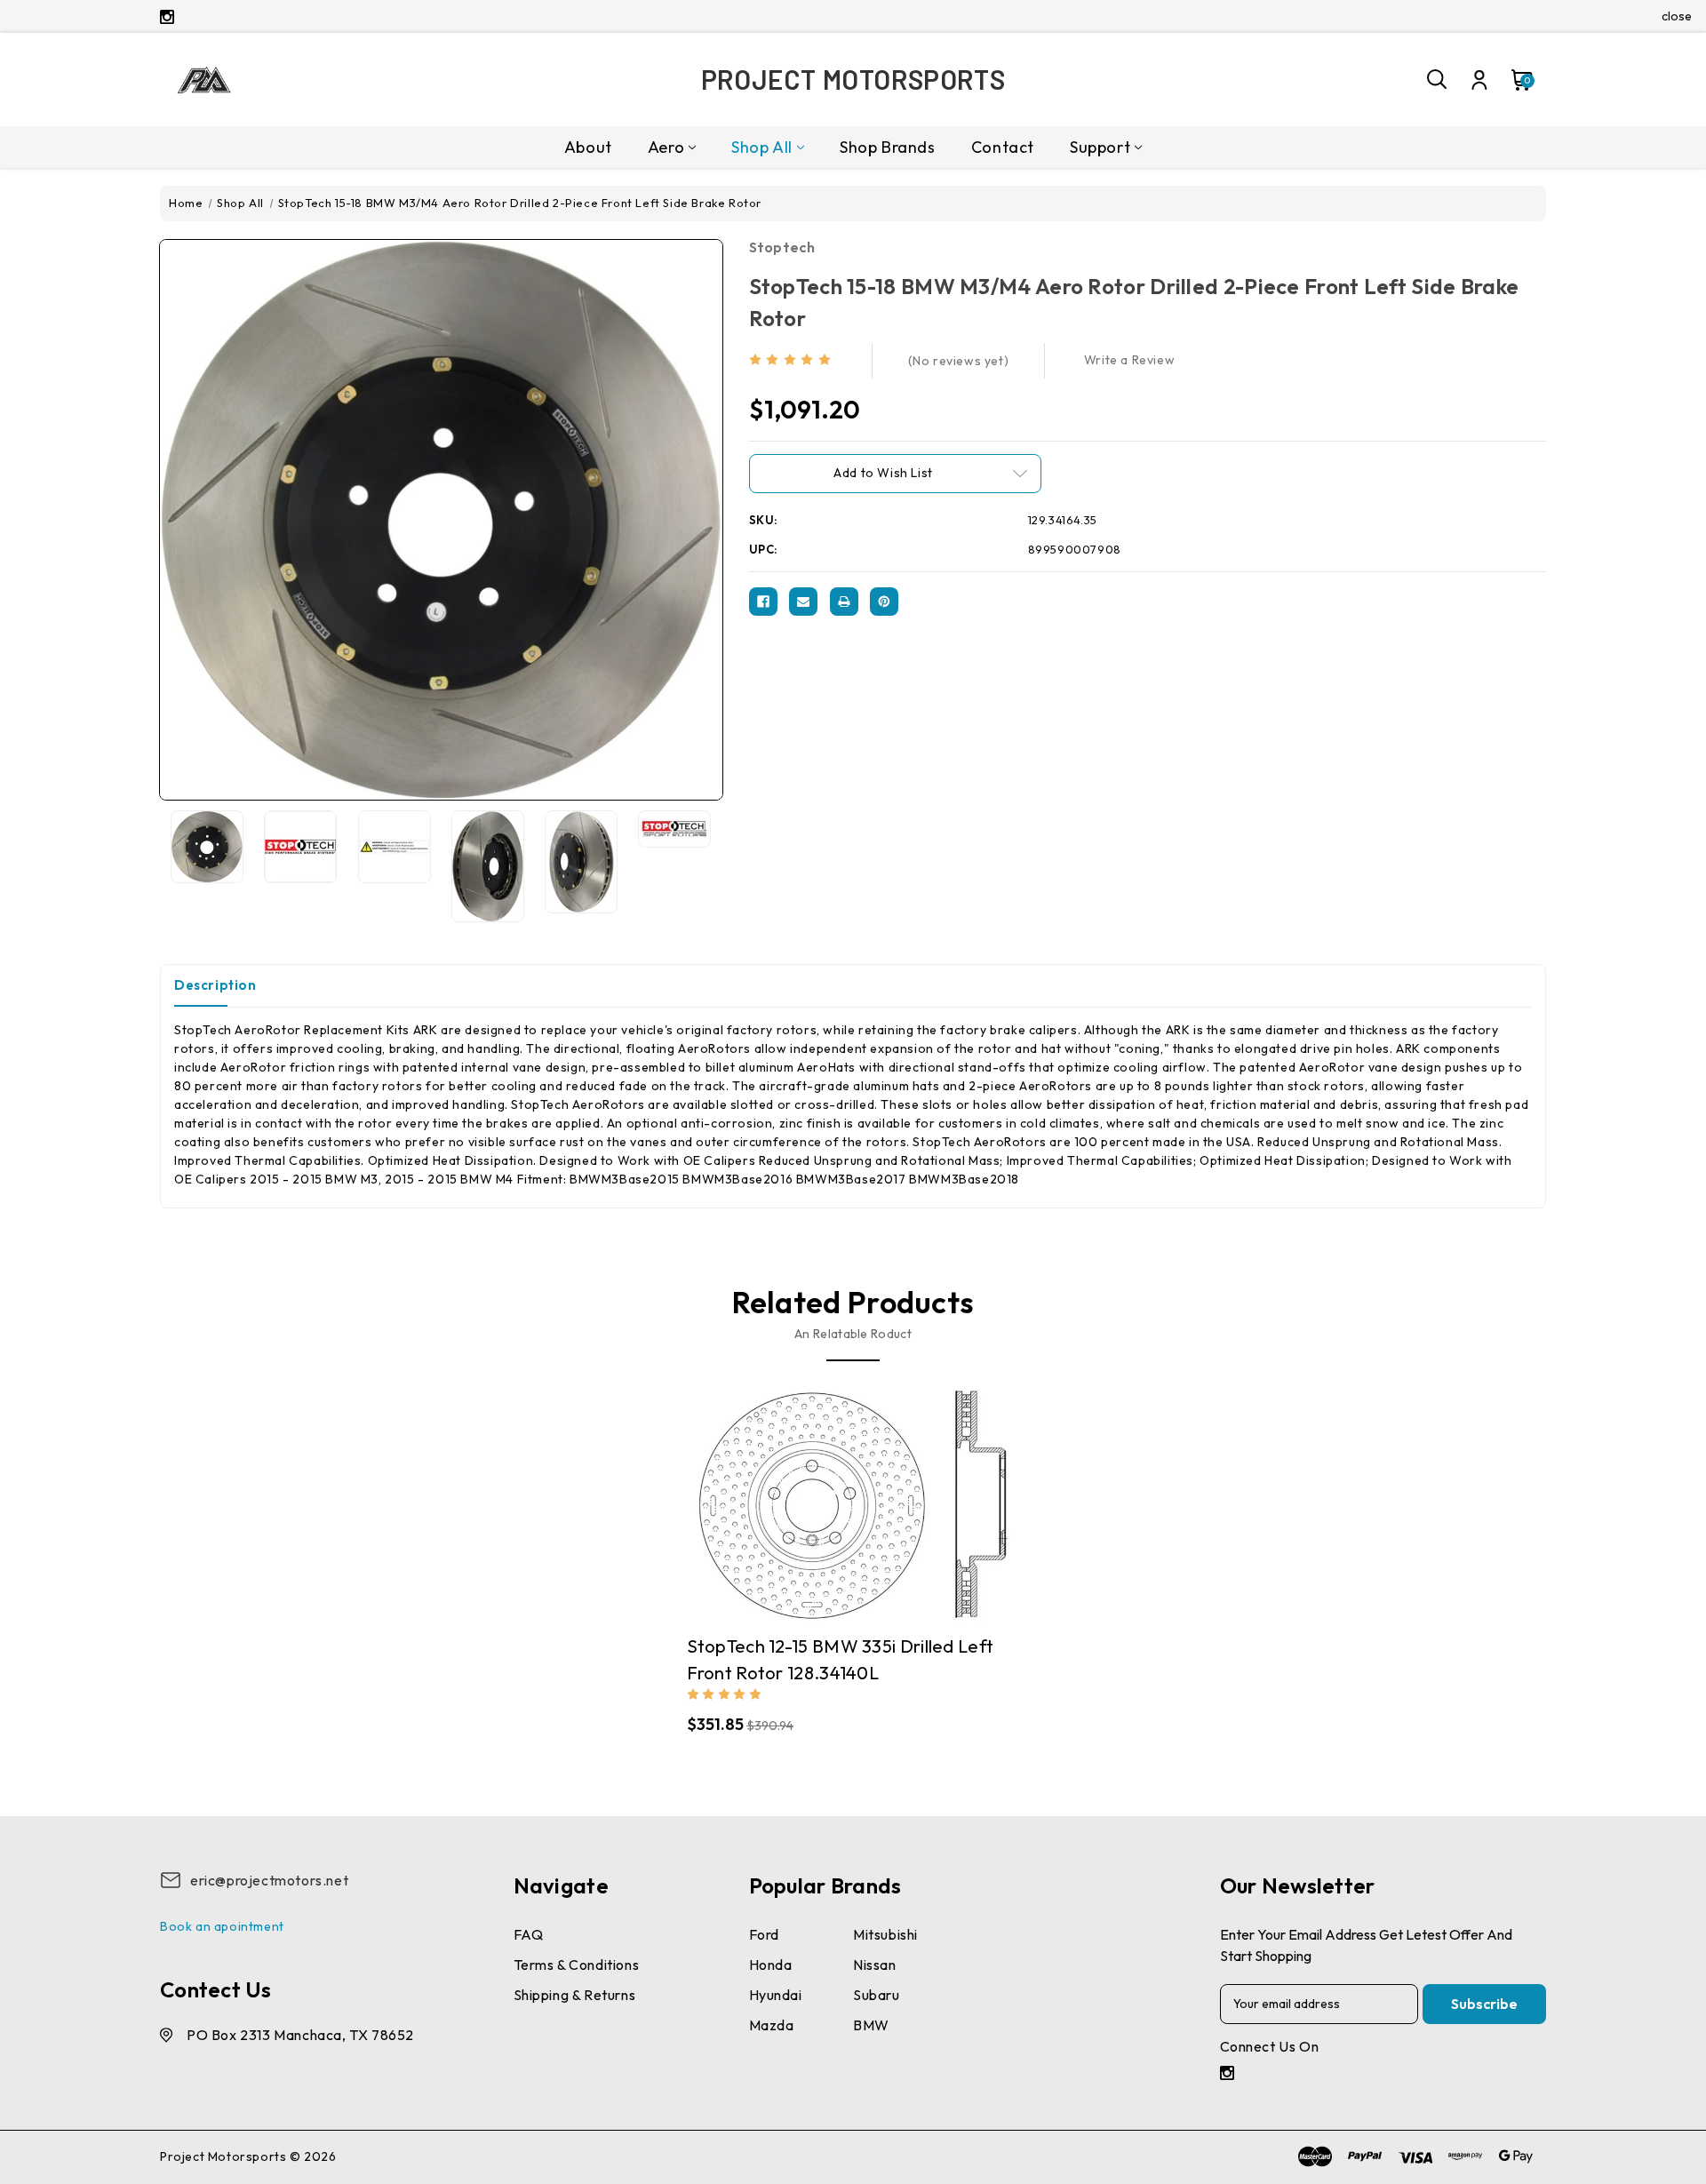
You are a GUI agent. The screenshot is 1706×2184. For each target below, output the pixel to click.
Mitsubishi (885, 1934)
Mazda (772, 2025)
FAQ (529, 1934)
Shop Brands (888, 147)
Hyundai (776, 1995)
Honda (771, 1965)
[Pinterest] (884, 602)
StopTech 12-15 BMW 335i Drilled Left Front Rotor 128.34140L (841, 1659)
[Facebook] (763, 602)
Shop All (762, 147)
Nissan (875, 1965)
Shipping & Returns (575, 1995)
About (588, 147)
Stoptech (782, 247)
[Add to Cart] (871, 1496)
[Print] (844, 602)
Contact (1003, 147)
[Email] (803, 602)
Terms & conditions (577, 1965)
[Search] (1438, 80)
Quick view (801, 1496)
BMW (871, 2025)
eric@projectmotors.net (269, 1880)
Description (215, 985)
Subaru (877, 1995)
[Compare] (835, 1496)
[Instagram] (167, 17)
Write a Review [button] (1129, 360)
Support (1100, 147)
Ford (764, 1934)
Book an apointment (222, 1926)
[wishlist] (905, 1496)
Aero (666, 147)
